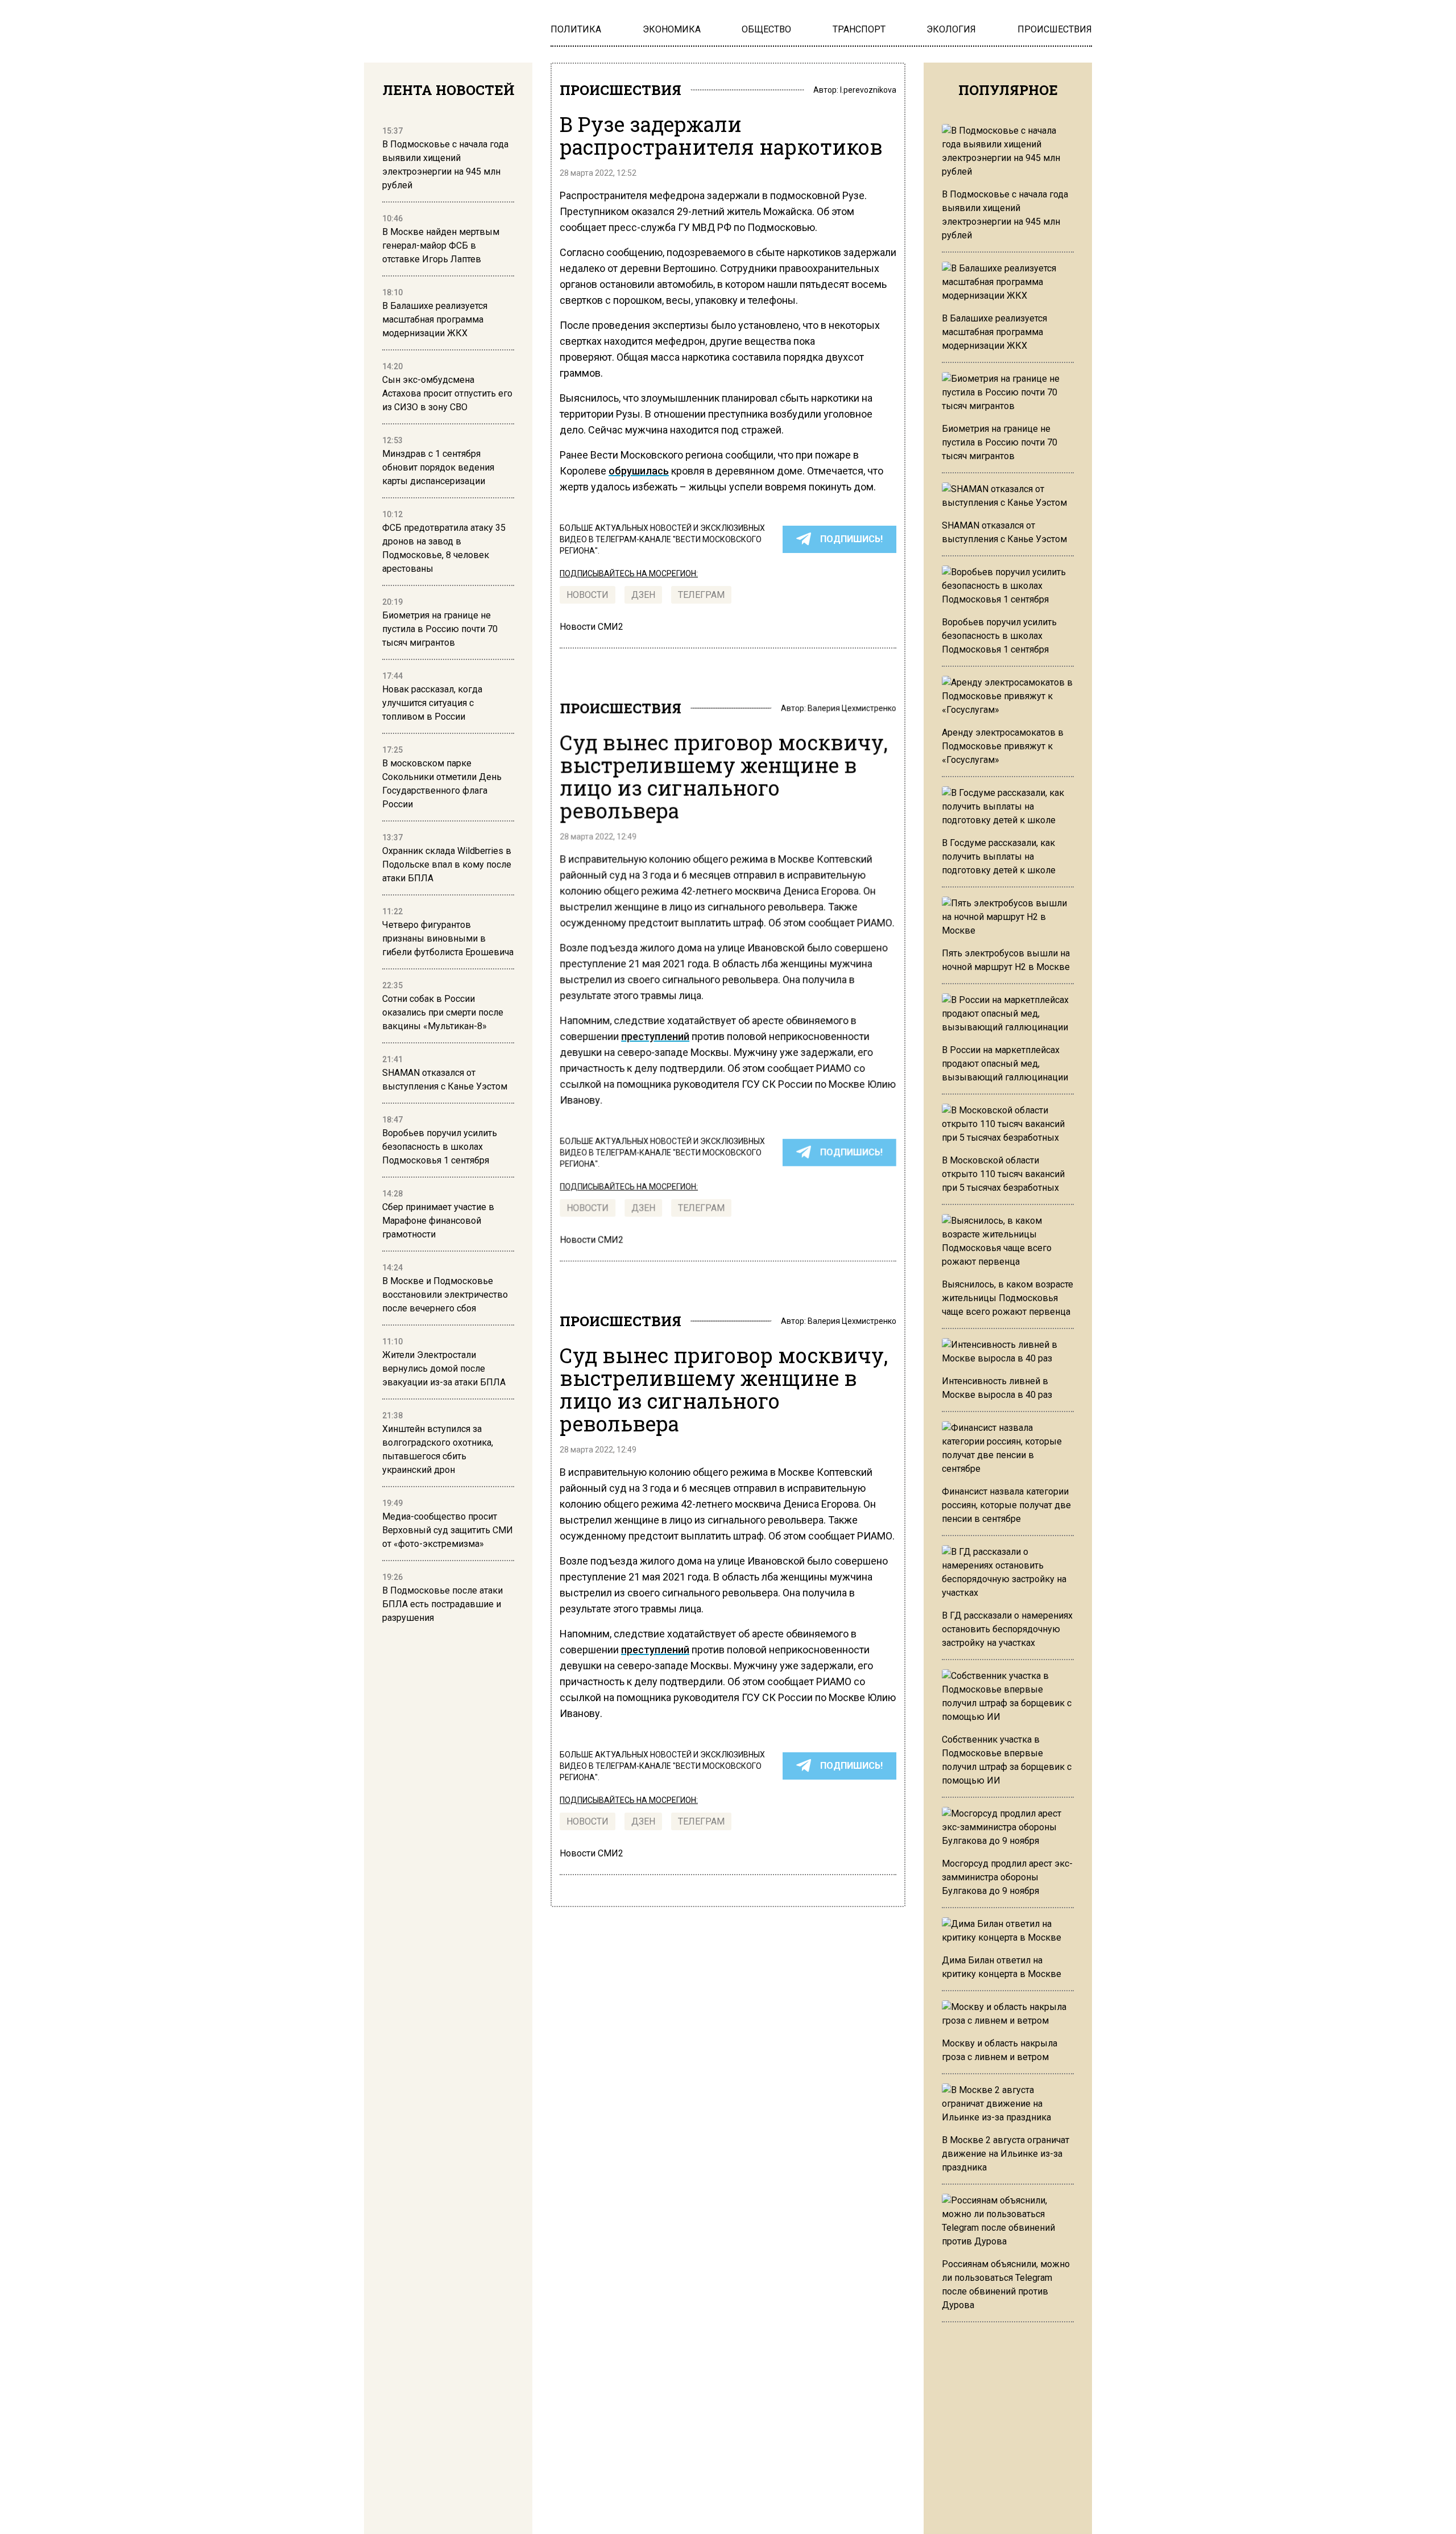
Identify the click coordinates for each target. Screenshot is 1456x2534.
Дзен (643, 595)
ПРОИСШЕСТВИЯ (621, 90)
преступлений (655, 1036)
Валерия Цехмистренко (852, 708)
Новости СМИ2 (591, 627)
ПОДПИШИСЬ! (851, 539)
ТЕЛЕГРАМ (701, 595)
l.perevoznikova (868, 90)
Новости (588, 595)
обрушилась (639, 471)
